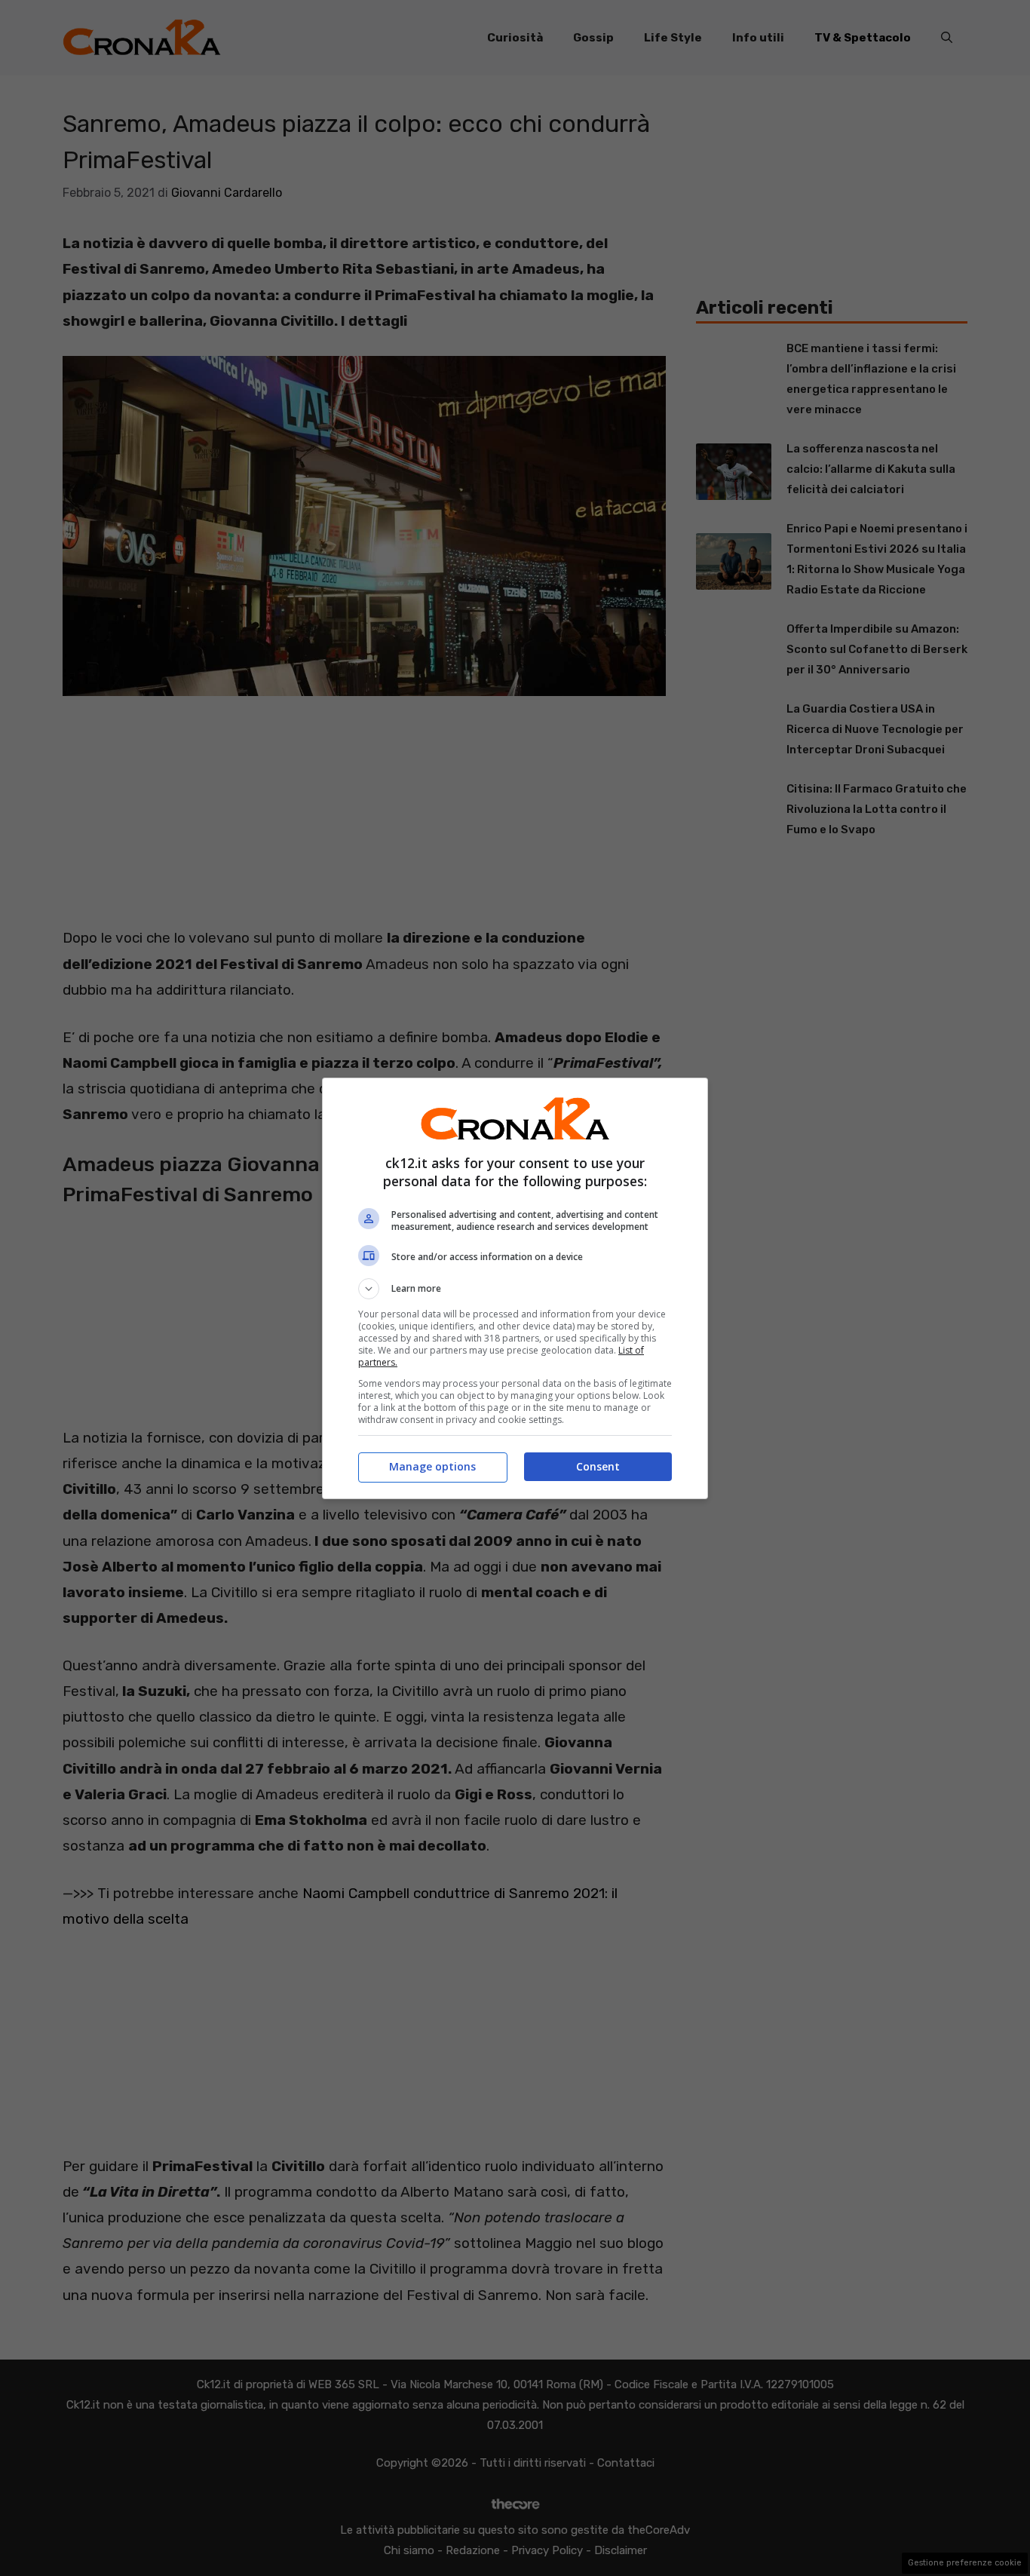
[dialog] (515, 1288)
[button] (515, 1289)
